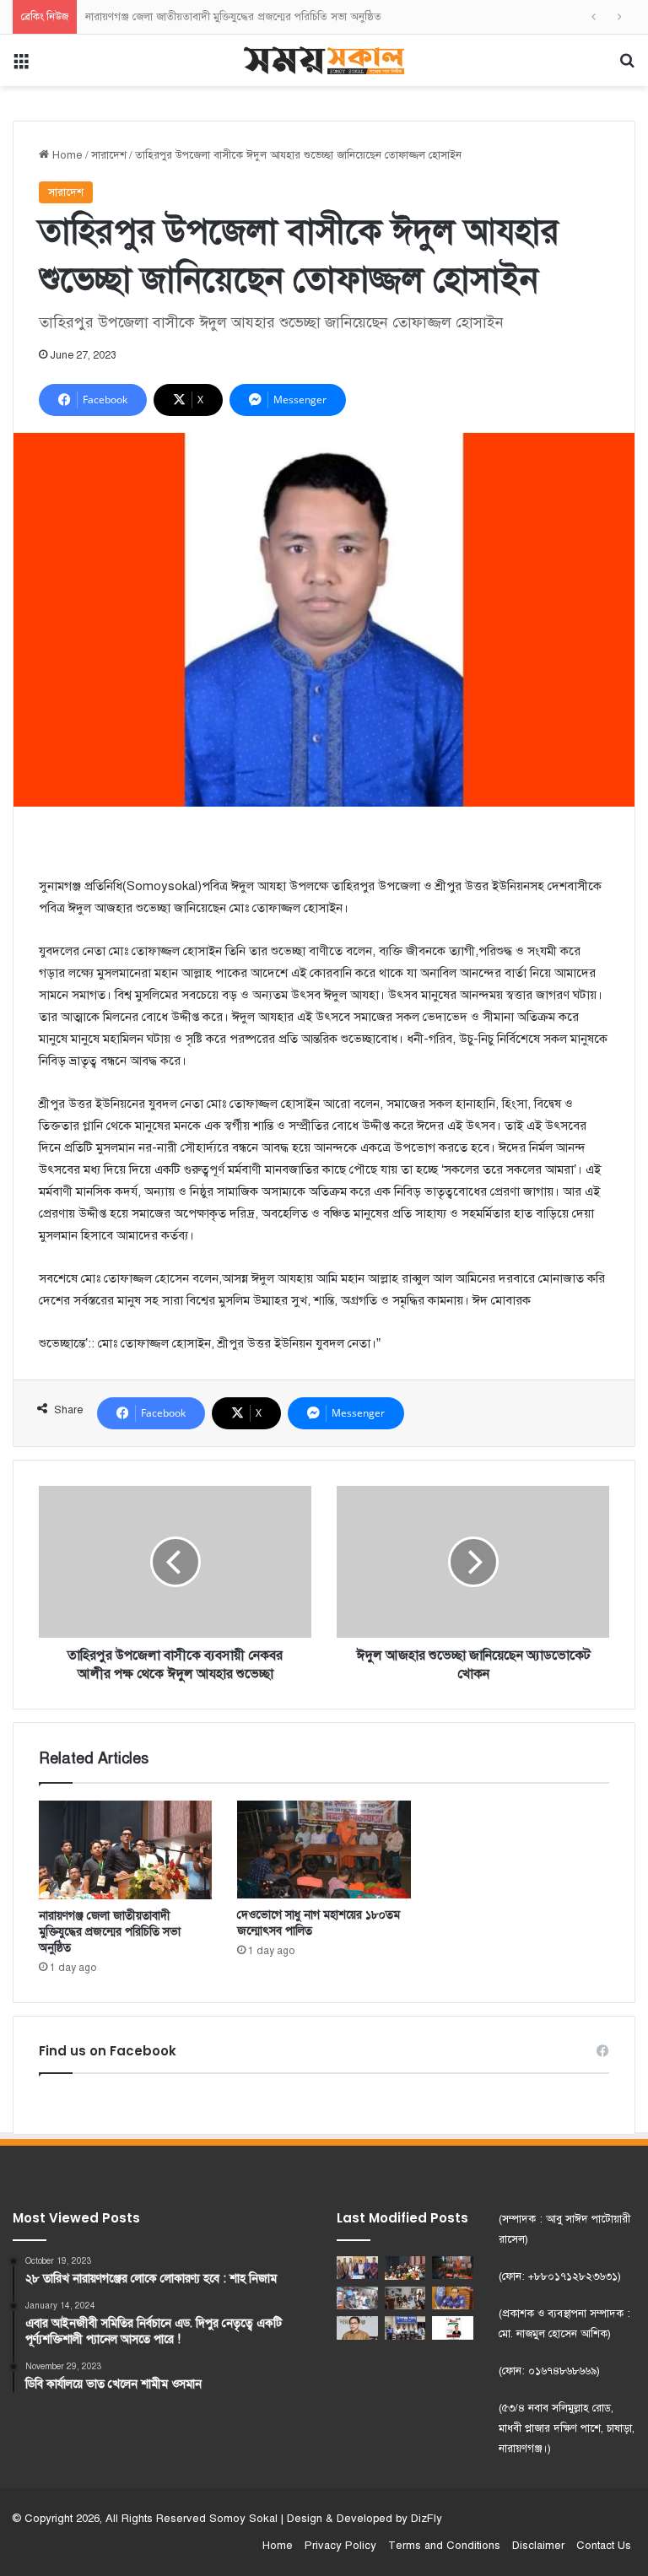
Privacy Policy (340, 2546)
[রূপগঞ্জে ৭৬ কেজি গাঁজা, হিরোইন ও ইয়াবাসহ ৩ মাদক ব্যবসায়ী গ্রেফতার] (405, 2328)
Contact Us (604, 2546)
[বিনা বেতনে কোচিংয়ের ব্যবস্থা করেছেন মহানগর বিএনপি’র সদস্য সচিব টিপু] (405, 2298)
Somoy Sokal (243, 2519)
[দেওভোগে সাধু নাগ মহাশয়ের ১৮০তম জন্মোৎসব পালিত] (324, 1850)
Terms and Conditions (444, 2546)
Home (66, 155)
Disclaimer (538, 2546)
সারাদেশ (109, 155)
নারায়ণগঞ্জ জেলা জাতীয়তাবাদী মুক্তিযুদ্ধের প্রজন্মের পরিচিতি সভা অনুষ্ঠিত (233, 17)
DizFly (427, 2519)
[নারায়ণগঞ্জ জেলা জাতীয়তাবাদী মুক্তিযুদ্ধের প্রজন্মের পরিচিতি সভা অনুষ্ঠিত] (125, 1850)
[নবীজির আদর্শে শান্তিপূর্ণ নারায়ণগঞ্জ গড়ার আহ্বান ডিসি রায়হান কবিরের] (357, 2328)
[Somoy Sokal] (324, 60)
